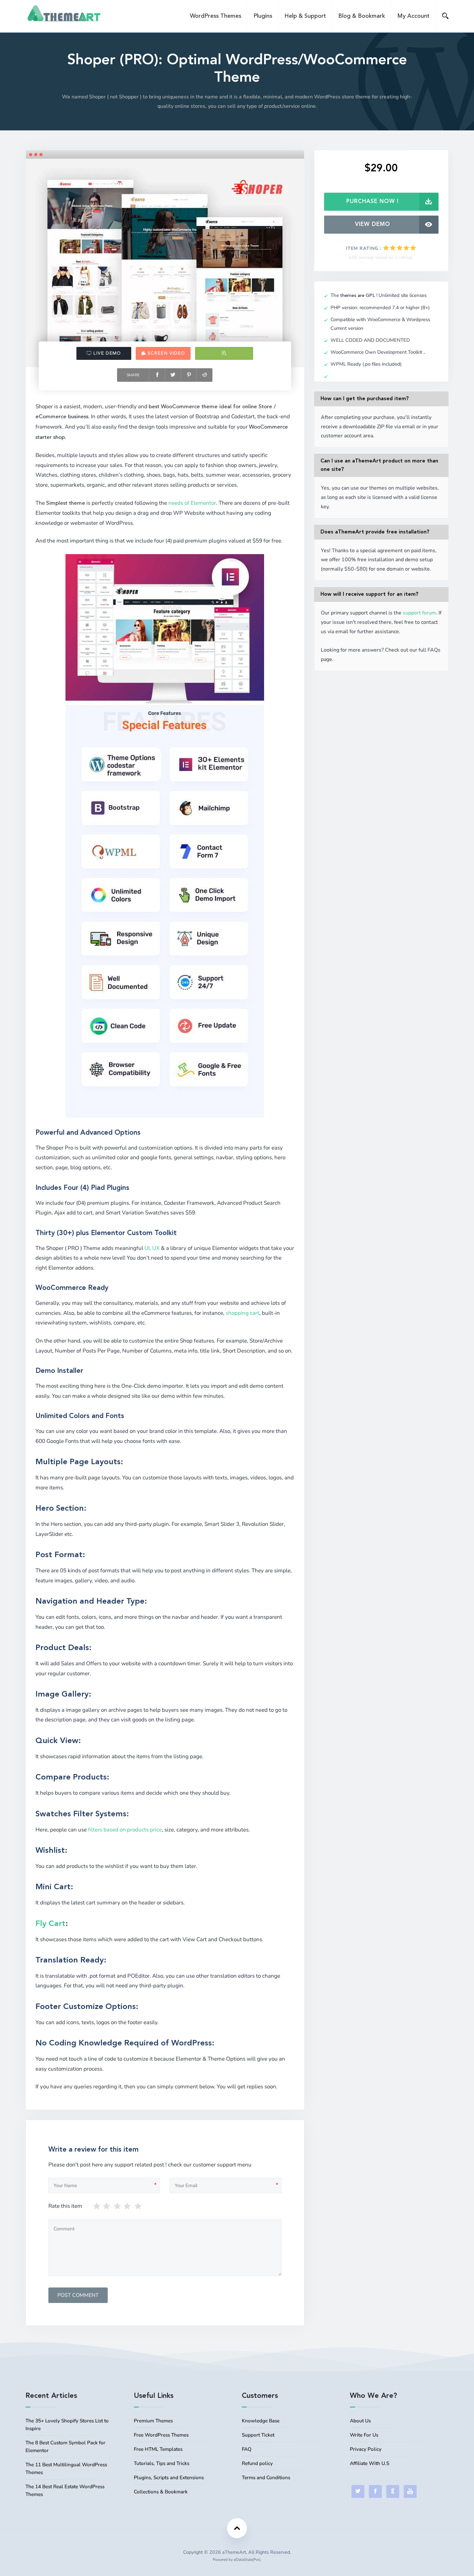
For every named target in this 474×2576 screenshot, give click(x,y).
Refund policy (257, 2463)
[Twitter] (358, 2491)
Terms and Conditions (266, 2478)
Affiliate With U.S (370, 2463)
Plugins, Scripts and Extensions (169, 2478)
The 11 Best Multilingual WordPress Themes (66, 2469)
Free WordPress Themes (161, 2435)
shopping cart (242, 1313)
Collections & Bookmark (161, 2492)
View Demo (373, 224)
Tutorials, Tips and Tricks (162, 2463)
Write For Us (364, 2435)
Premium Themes (153, 2421)
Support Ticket (258, 2435)
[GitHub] (393, 2491)
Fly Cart (50, 1924)
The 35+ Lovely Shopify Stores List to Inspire (67, 2425)
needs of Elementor (192, 503)
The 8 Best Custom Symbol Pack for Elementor (65, 2447)
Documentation (224, 353)
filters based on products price (125, 1830)
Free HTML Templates (158, 2449)
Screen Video (166, 353)
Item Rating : (364, 248)
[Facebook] (375, 2491)
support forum (419, 613)
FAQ (247, 2449)
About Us (360, 2421)
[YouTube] (410, 2491)
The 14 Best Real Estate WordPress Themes (65, 2490)
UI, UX (152, 1248)
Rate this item (65, 2206)
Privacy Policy (366, 2449)
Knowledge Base (261, 2421)
